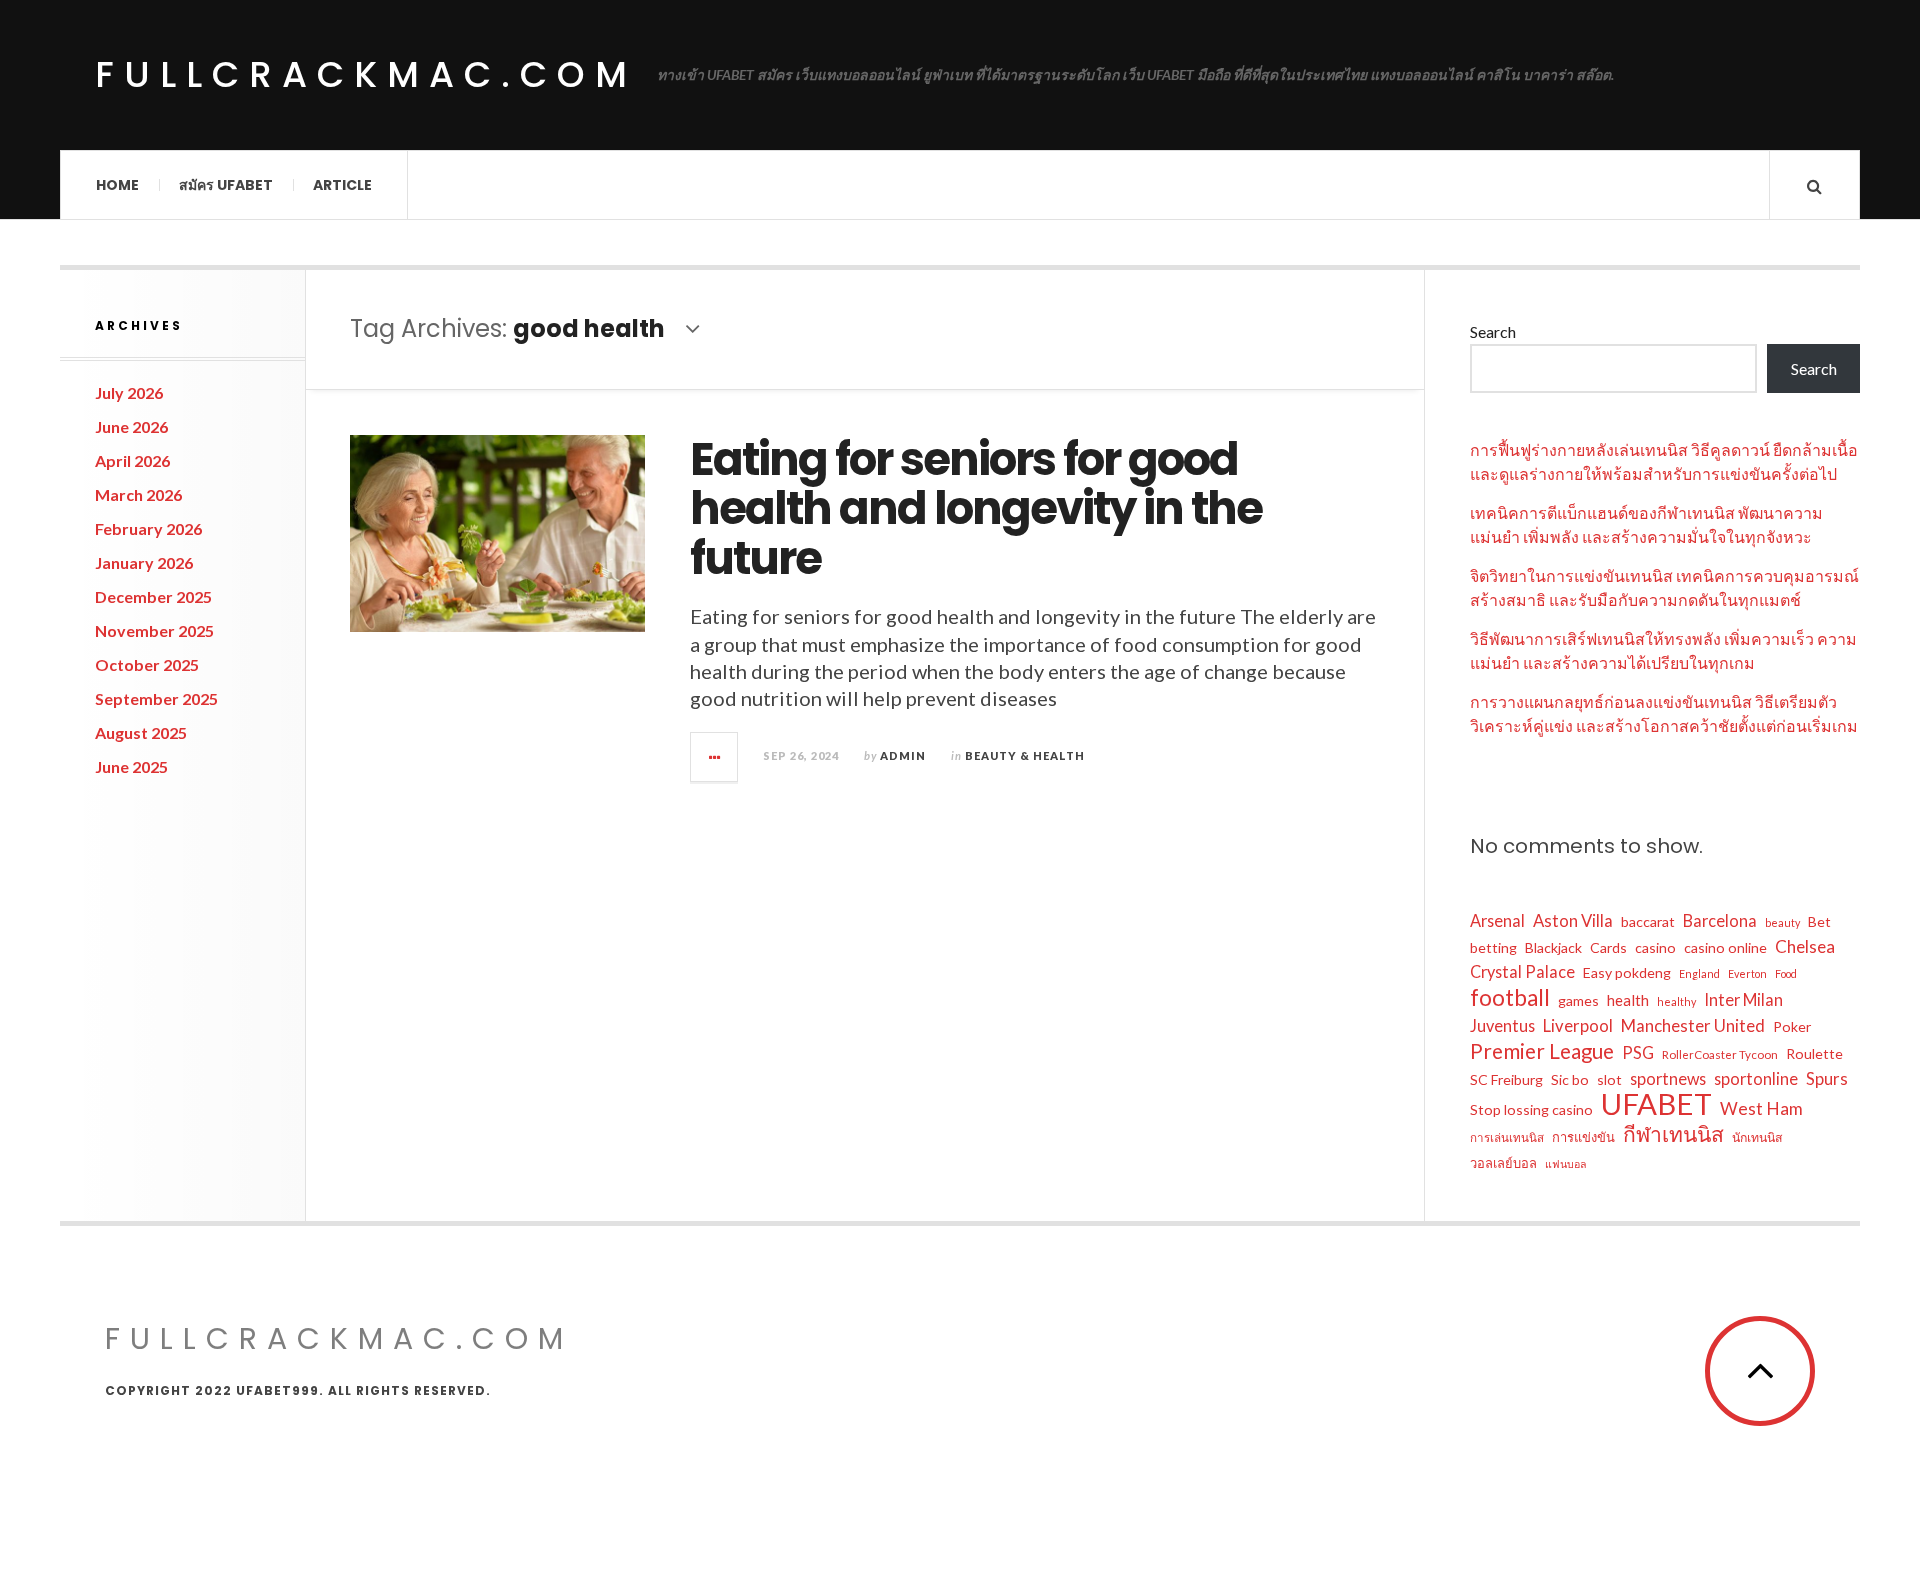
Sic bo (1570, 1079)
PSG (1638, 1052)
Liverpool (1578, 1026)
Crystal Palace (1522, 971)
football (1510, 998)
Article (342, 185)
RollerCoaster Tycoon (1720, 1054)
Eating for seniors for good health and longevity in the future (976, 509)
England (1699, 973)
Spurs (1827, 1079)
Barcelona (1720, 920)
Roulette (1814, 1053)
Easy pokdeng (1627, 972)
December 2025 (153, 596)
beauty (1782, 922)
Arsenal (1497, 920)
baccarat (1648, 921)
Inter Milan (1743, 999)
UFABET (1656, 1104)
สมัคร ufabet (226, 185)
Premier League (1542, 1051)
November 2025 (154, 630)
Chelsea (1805, 946)
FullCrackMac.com (366, 74)
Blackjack (1553, 947)
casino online (1725, 947)
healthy (1676, 1001)
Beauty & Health (1025, 755)
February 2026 (148, 528)
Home (117, 185)
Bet (1819, 921)
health (1628, 1000)
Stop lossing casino (1531, 1109)
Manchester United (1693, 1026)
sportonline (1756, 1078)
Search (1493, 331)
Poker (1792, 1026)
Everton (1747, 973)
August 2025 (141, 732)
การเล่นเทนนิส (1507, 1137)
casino (1655, 947)
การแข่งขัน (1583, 1137)
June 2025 (131, 766)
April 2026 (132, 460)
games (1578, 1000)
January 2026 (144, 562)
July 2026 (129, 392)
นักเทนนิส (1757, 1137)
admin (903, 755)
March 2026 (138, 494)
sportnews (1668, 1078)
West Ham (1761, 1108)
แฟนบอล (1566, 1163)
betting (1493, 947)
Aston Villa (1573, 921)
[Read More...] (715, 757)
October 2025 (147, 664)
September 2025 (156, 698)
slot (1609, 1079)
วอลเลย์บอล (1503, 1163)
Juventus (1502, 1025)
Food (1786, 973)
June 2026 (131, 426)
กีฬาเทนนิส (1673, 1134)
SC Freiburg (1506, 1079)
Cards (1608, 947)
